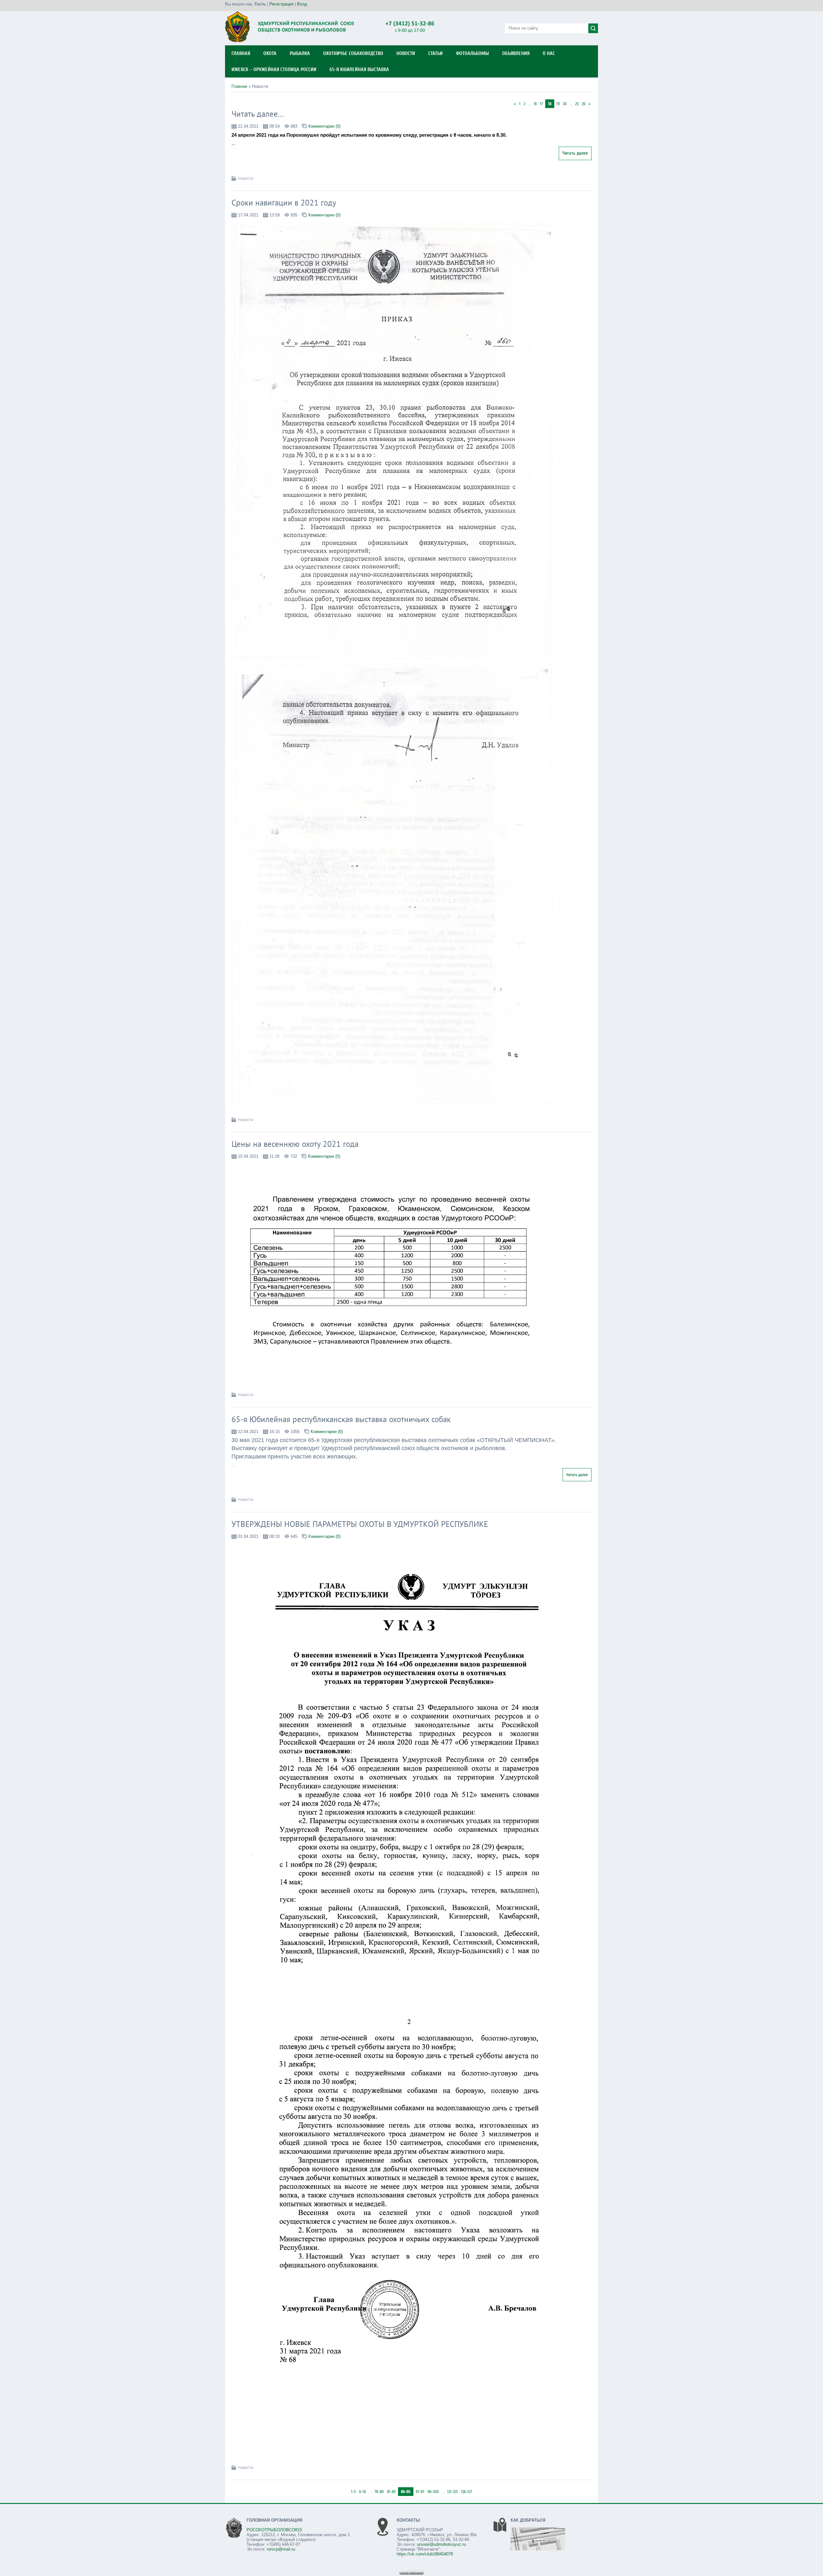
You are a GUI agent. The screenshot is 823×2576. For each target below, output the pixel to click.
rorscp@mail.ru (281, 2549)
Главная (239, 86)
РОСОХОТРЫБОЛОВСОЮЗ (274, 2530)
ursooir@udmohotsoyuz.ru (441, 2544)
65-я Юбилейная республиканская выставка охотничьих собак (341, 1419)
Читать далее (575, 153)
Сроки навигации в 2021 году (284, 203)
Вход (302, 4)
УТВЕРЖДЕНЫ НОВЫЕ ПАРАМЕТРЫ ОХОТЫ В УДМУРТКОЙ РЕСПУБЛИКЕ (360, 1524)
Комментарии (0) (324, 126)
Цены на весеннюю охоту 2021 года (295, 1144)
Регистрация (281, 4)
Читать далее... (258, 114)
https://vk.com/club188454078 (425, 2554)
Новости (246, 178)
